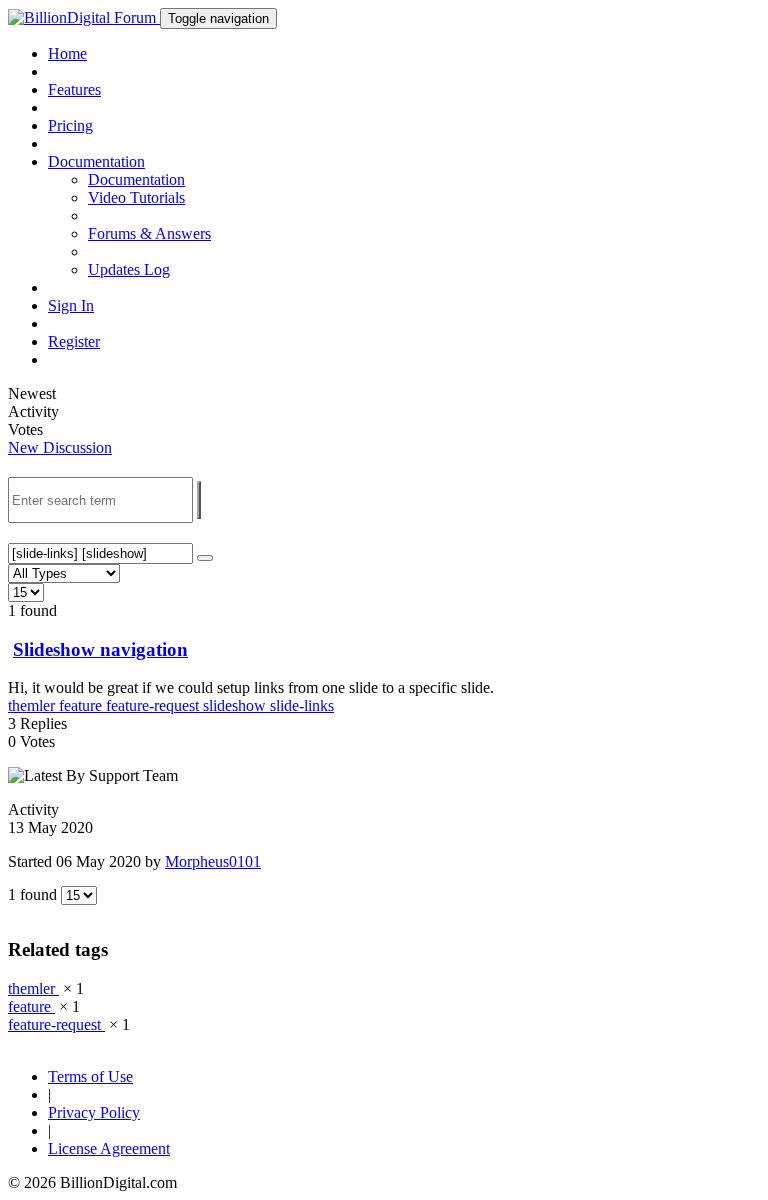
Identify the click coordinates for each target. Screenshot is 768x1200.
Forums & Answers (149, 233)
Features (74, 89)
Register (74, 341)
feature (82, 705)
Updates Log (129, 269)
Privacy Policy (94, 1112)
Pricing (70, 125)
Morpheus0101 (213, 861)
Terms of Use (90, 1076)
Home (67, 53)
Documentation (136, 179)
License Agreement (109, 1148)
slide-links (302, 705)
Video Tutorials (136, 197)
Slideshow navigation (100, 649)
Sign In (71, 305)
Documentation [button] (96, 161)
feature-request (154, 705)
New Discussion (60, 447)
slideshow (236, 705)
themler (33, 705)
